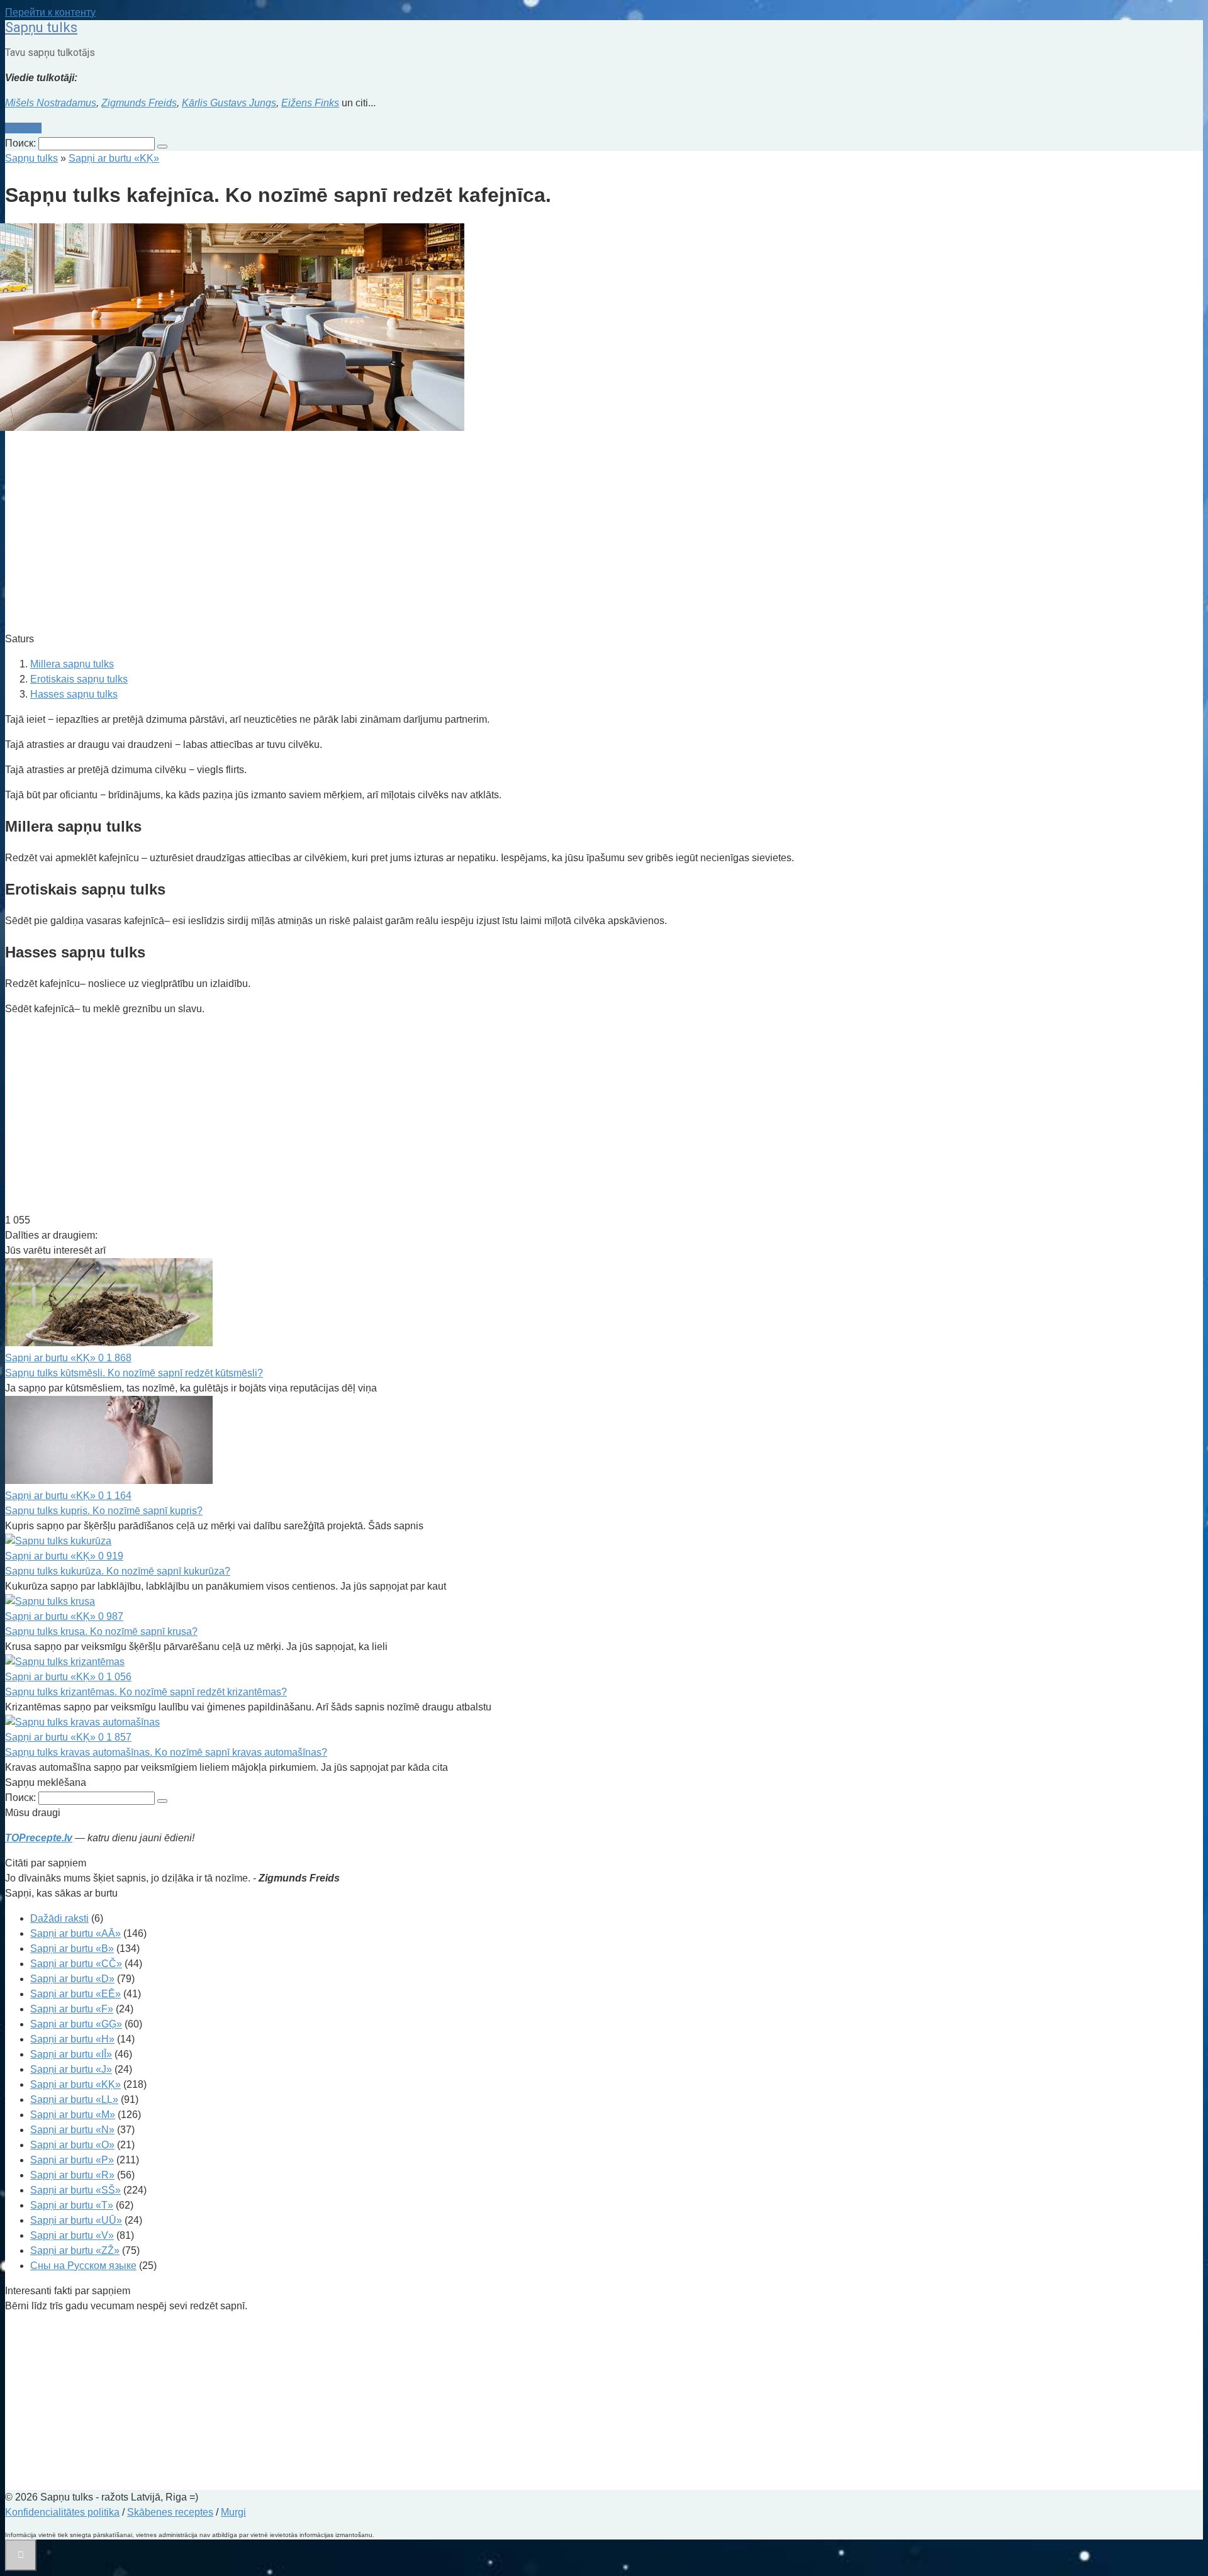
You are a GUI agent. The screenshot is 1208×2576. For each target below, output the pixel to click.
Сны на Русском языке (83, 2266)
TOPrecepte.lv (39, 1838)
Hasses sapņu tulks (74, 694)
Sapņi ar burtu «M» (73, 2115)
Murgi (233, 2512)
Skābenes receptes (170, 2512)
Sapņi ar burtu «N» (72, 2130)
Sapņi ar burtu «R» (72, 2175)
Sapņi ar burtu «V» (72, 2235)
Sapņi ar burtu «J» (71, 2069)
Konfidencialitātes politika (62, 2512)
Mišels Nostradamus (51, 103)
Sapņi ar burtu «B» (72, 1949)
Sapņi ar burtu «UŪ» (76, 2220)
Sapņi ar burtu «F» (72, 2009)
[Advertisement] (383, 533)
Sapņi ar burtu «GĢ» (76, 2024)
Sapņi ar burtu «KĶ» (75, 2084)
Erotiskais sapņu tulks (79, 679)
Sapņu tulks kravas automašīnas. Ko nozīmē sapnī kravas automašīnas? (166, 1752)
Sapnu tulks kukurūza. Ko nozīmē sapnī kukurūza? (118, 1571)
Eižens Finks (310, 103)
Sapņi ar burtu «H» (72, 2039)
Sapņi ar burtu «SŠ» (75, 2190)
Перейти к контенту (50, 12)
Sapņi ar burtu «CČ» (76, 1964)
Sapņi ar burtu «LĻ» (74, 2099)
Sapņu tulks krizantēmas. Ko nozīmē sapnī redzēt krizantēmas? (146, 1692)
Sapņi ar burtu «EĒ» (75, 1994)
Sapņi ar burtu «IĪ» (71, 2054)
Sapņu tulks (41, 27)
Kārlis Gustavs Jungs (229, 103)
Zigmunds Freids (139, 103)
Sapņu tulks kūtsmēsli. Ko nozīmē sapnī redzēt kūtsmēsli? (134, 1373)
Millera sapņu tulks (72, 664)
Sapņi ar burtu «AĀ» (75, 1933)
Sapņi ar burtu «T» (72, 2205)
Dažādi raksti (59, 1918)
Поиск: (22, 143)
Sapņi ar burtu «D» (72, 1979)
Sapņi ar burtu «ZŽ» (75, 2250)
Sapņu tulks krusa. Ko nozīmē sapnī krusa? (101, 1631)
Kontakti (23, 128)
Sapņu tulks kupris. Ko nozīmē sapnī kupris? (104, 1511)
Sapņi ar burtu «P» (72, 2160)
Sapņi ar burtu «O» (72, 2145)
